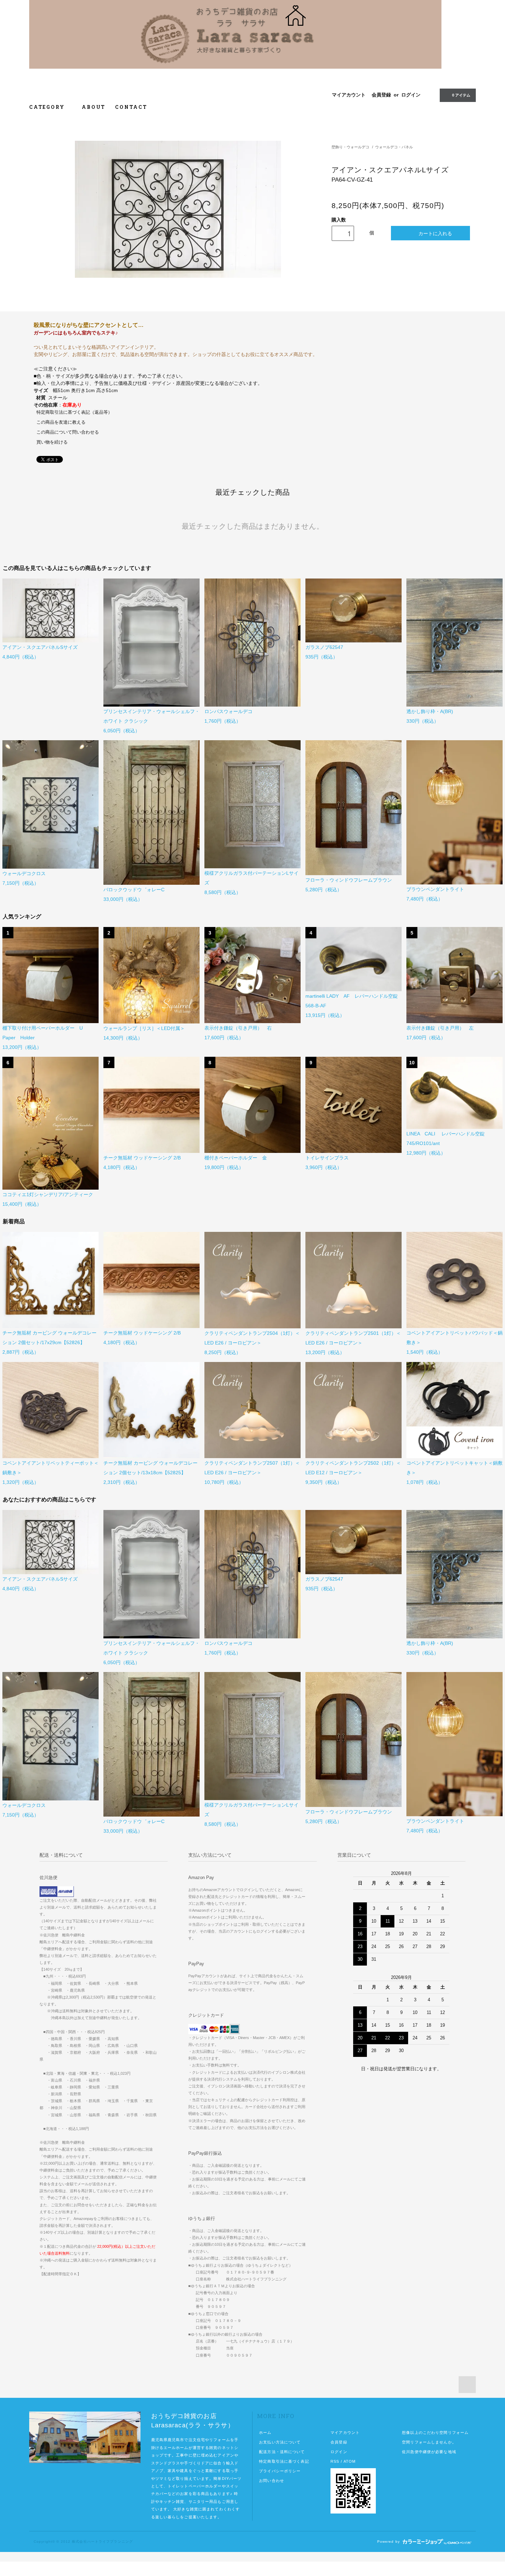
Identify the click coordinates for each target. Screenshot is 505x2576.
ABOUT (94, 107)
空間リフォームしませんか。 (429, 2442)
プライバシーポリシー (280, 2471)
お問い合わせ (272, 2481)
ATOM (350, 2461)
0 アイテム (461, 95)
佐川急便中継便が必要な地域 (429, 2452)
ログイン (411, 95)
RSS (335, 2461)
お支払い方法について (280, 2442)
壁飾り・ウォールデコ (350, 147)
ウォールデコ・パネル (394, 147)
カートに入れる (435, 233)
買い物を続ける (52, 442)
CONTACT (131, 107)
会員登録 (381, 95)
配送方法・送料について (282, 2452)
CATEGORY (48, 107)
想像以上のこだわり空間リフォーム (435, 2432)
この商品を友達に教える (61, 422)
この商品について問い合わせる (68, 432)
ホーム (265, 2432)
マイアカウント (349, 95)
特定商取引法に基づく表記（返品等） (74, 412)
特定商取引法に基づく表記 (284, 2461)
